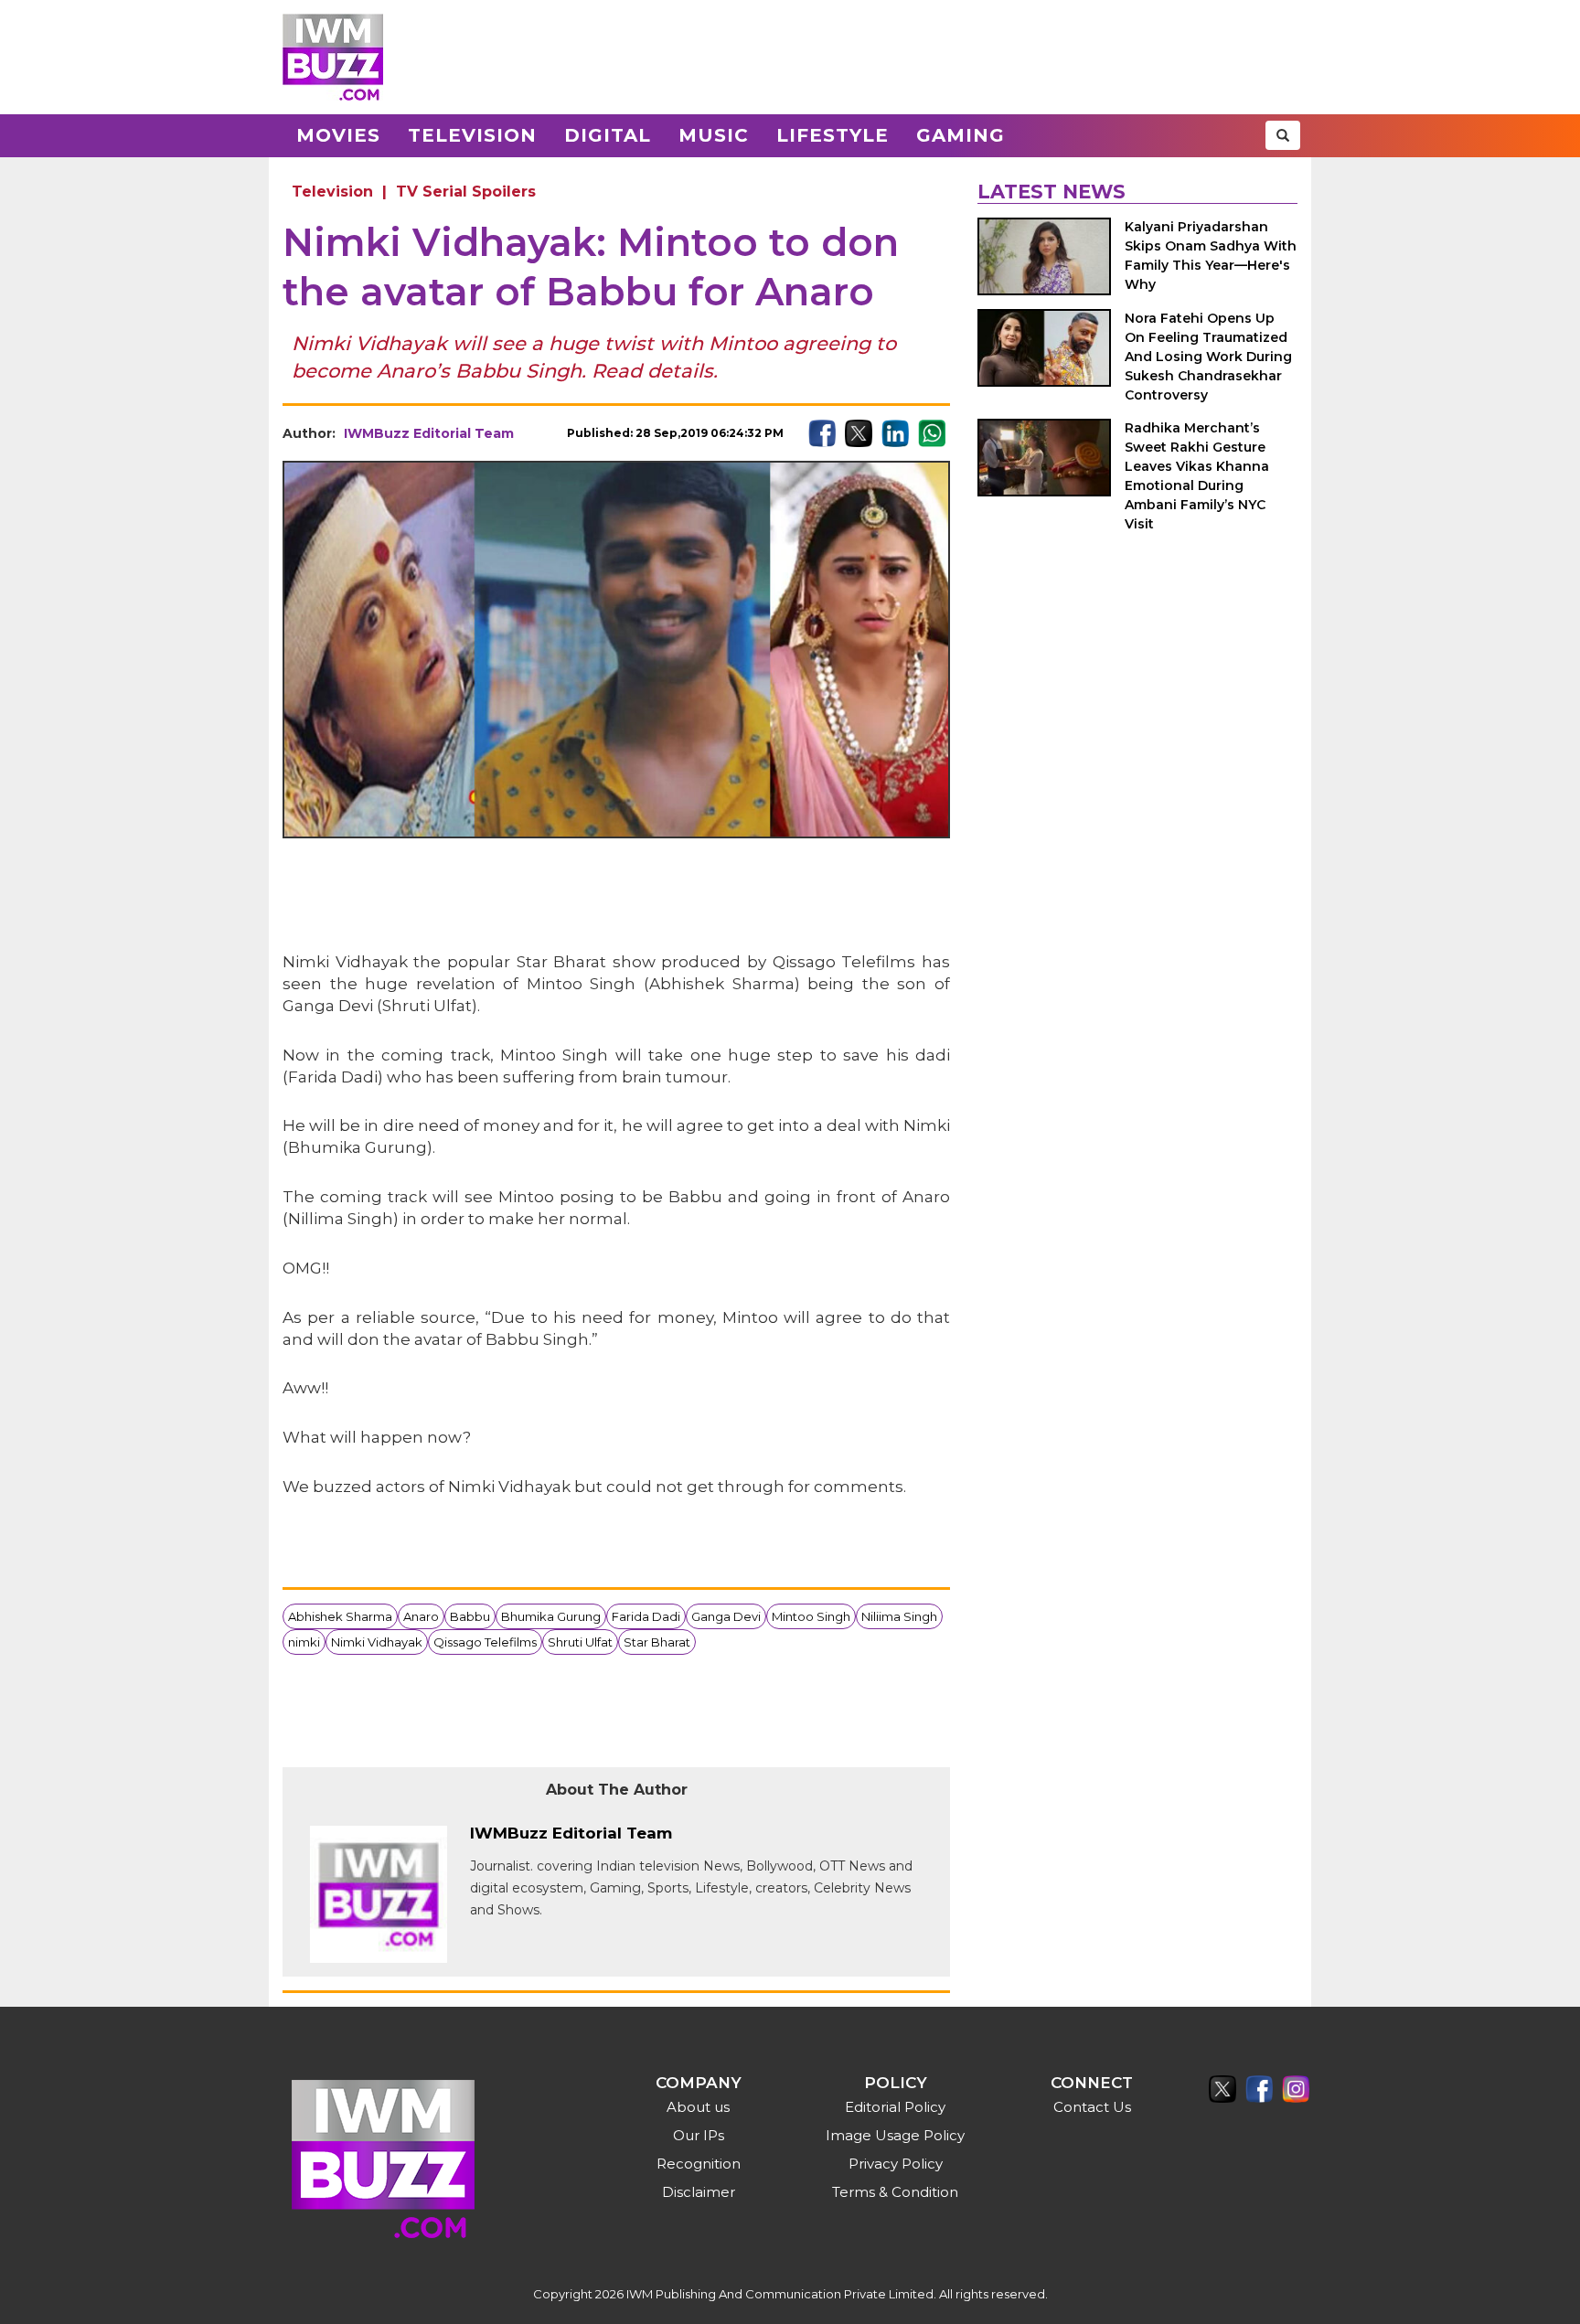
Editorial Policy (895, 2107)
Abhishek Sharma (340, 1616)
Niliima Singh (899, 1616)
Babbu (470, 1616)
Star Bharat (657, 1642)
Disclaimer (699, 2192)
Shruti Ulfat (580, 1642)
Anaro (421, 1616)
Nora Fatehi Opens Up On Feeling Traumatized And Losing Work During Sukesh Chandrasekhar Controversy (1208, 357)
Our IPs (699, 2135)
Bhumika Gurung (551, 1616)
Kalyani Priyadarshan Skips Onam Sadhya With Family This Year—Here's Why (1211, 256)
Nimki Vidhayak (377, 1642)
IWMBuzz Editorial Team (429, 433)
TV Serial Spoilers (466, 192)
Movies (338, 135)
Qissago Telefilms (485, 1642)
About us (698, 2107)
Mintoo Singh (811, 1616)
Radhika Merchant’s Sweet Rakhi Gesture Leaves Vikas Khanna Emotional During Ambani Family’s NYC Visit (1197, 476)
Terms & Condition (895, 2192)
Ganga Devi (726, 1616)
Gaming (961, 135)
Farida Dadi (646, 1616)
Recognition (699, 2164)
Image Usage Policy (895, 2135)
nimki (304, 1642)
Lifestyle (833, 135)
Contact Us (1092, 2107)
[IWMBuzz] (333, 57)
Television (472, 135)
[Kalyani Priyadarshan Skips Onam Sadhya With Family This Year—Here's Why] (1044, 256)
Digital (608, 135)
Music (714, 135)
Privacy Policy (896, 2164)
